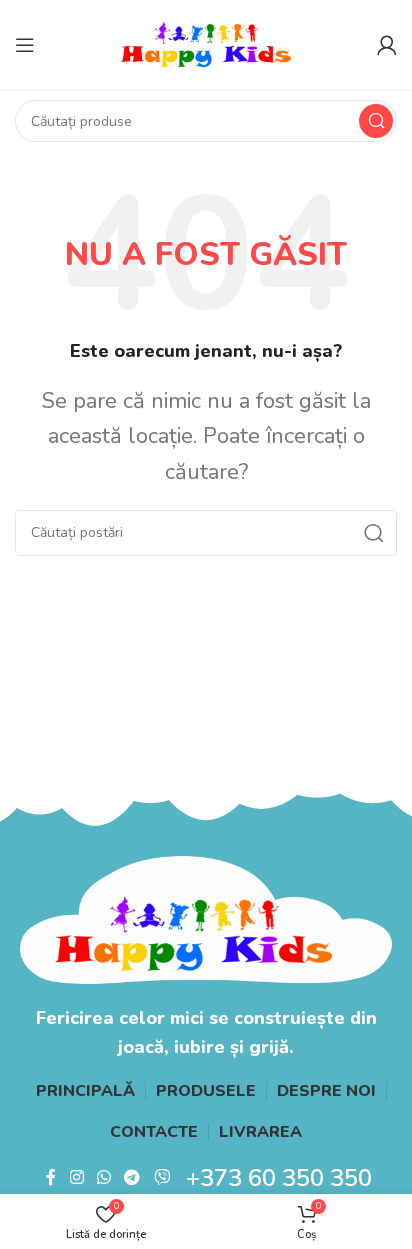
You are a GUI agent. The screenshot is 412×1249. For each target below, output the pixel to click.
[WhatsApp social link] (103, 1177)
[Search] (376, 121)
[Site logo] (206, 43)
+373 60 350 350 (279, 1178)
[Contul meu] (387, 45)
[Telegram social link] (132, 1177)
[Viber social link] (161, 1177)
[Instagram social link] (76, 1177)
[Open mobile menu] (25, 45)
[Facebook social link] (51, 1177)
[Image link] (206, 918)
